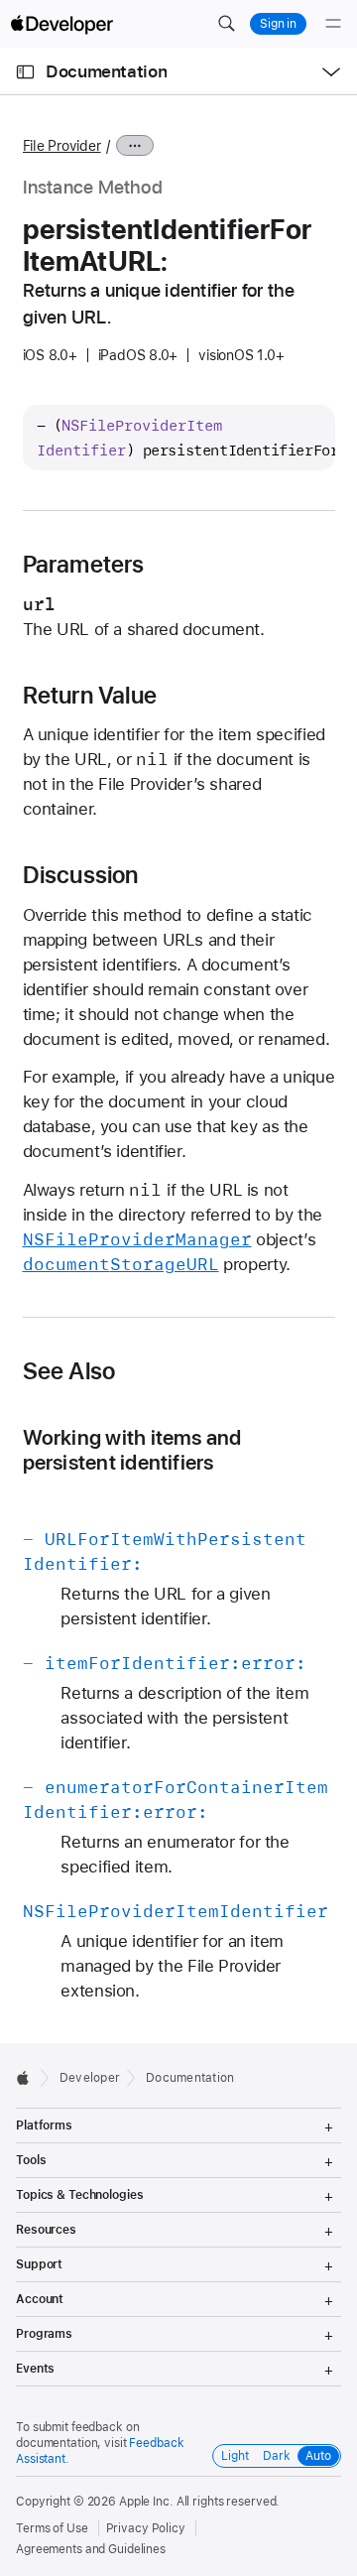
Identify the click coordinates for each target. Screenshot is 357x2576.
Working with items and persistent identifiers (132, 1450)
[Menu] (333, 24)
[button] (226, 24)
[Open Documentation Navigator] (25, 72)
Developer (90, 2078)
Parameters (84, 565)
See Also (69, 1371)
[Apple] (28, 2078)
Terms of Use (52, 2528)
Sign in (278, 24)
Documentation (106, 71)
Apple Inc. (146, 2502)
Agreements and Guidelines (91, 2549)
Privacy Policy (146, 2528)
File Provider (62, 146)
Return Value (90, 696)
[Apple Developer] (61, 24)
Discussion (81, 875)
